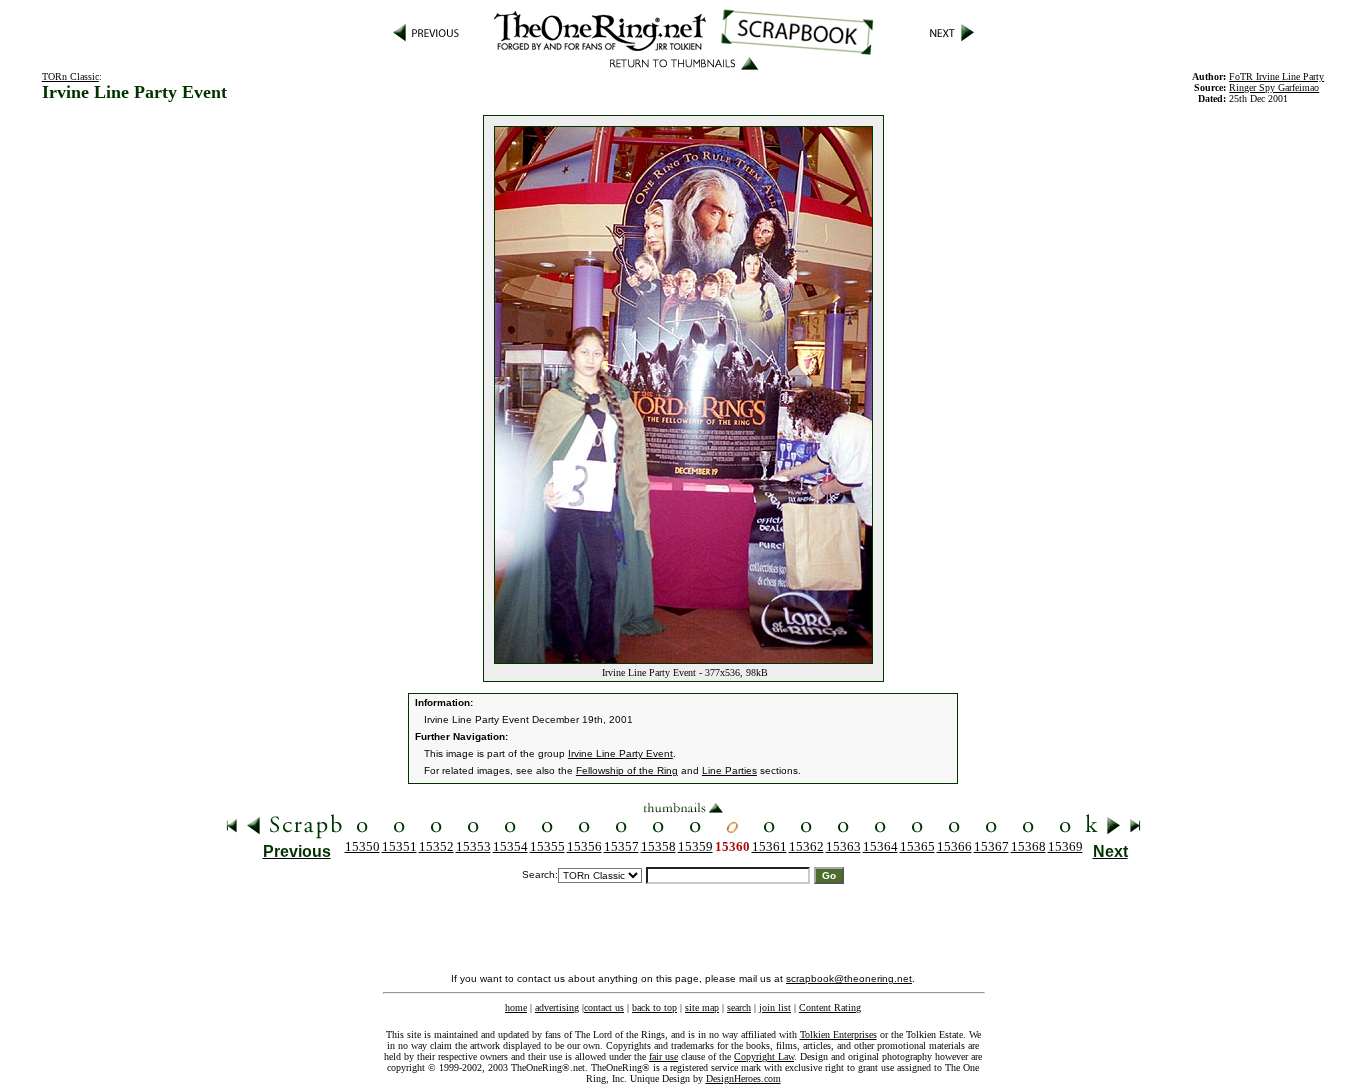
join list (775, 1007)
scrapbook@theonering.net (849, 978)
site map (702, 1007)
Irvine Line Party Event (620, 753)
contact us (604, 1007)
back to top (654, 1007)
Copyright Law (764, 1056)
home (516, 1007)
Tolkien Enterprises (838, 1034)
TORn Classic (70, 76)
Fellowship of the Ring (627, 770)
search (739, 1007)
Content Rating (830, 1007)
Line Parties (729, 770)
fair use (663, 1056)
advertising (557, 1007)
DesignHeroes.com (743, 1078)
